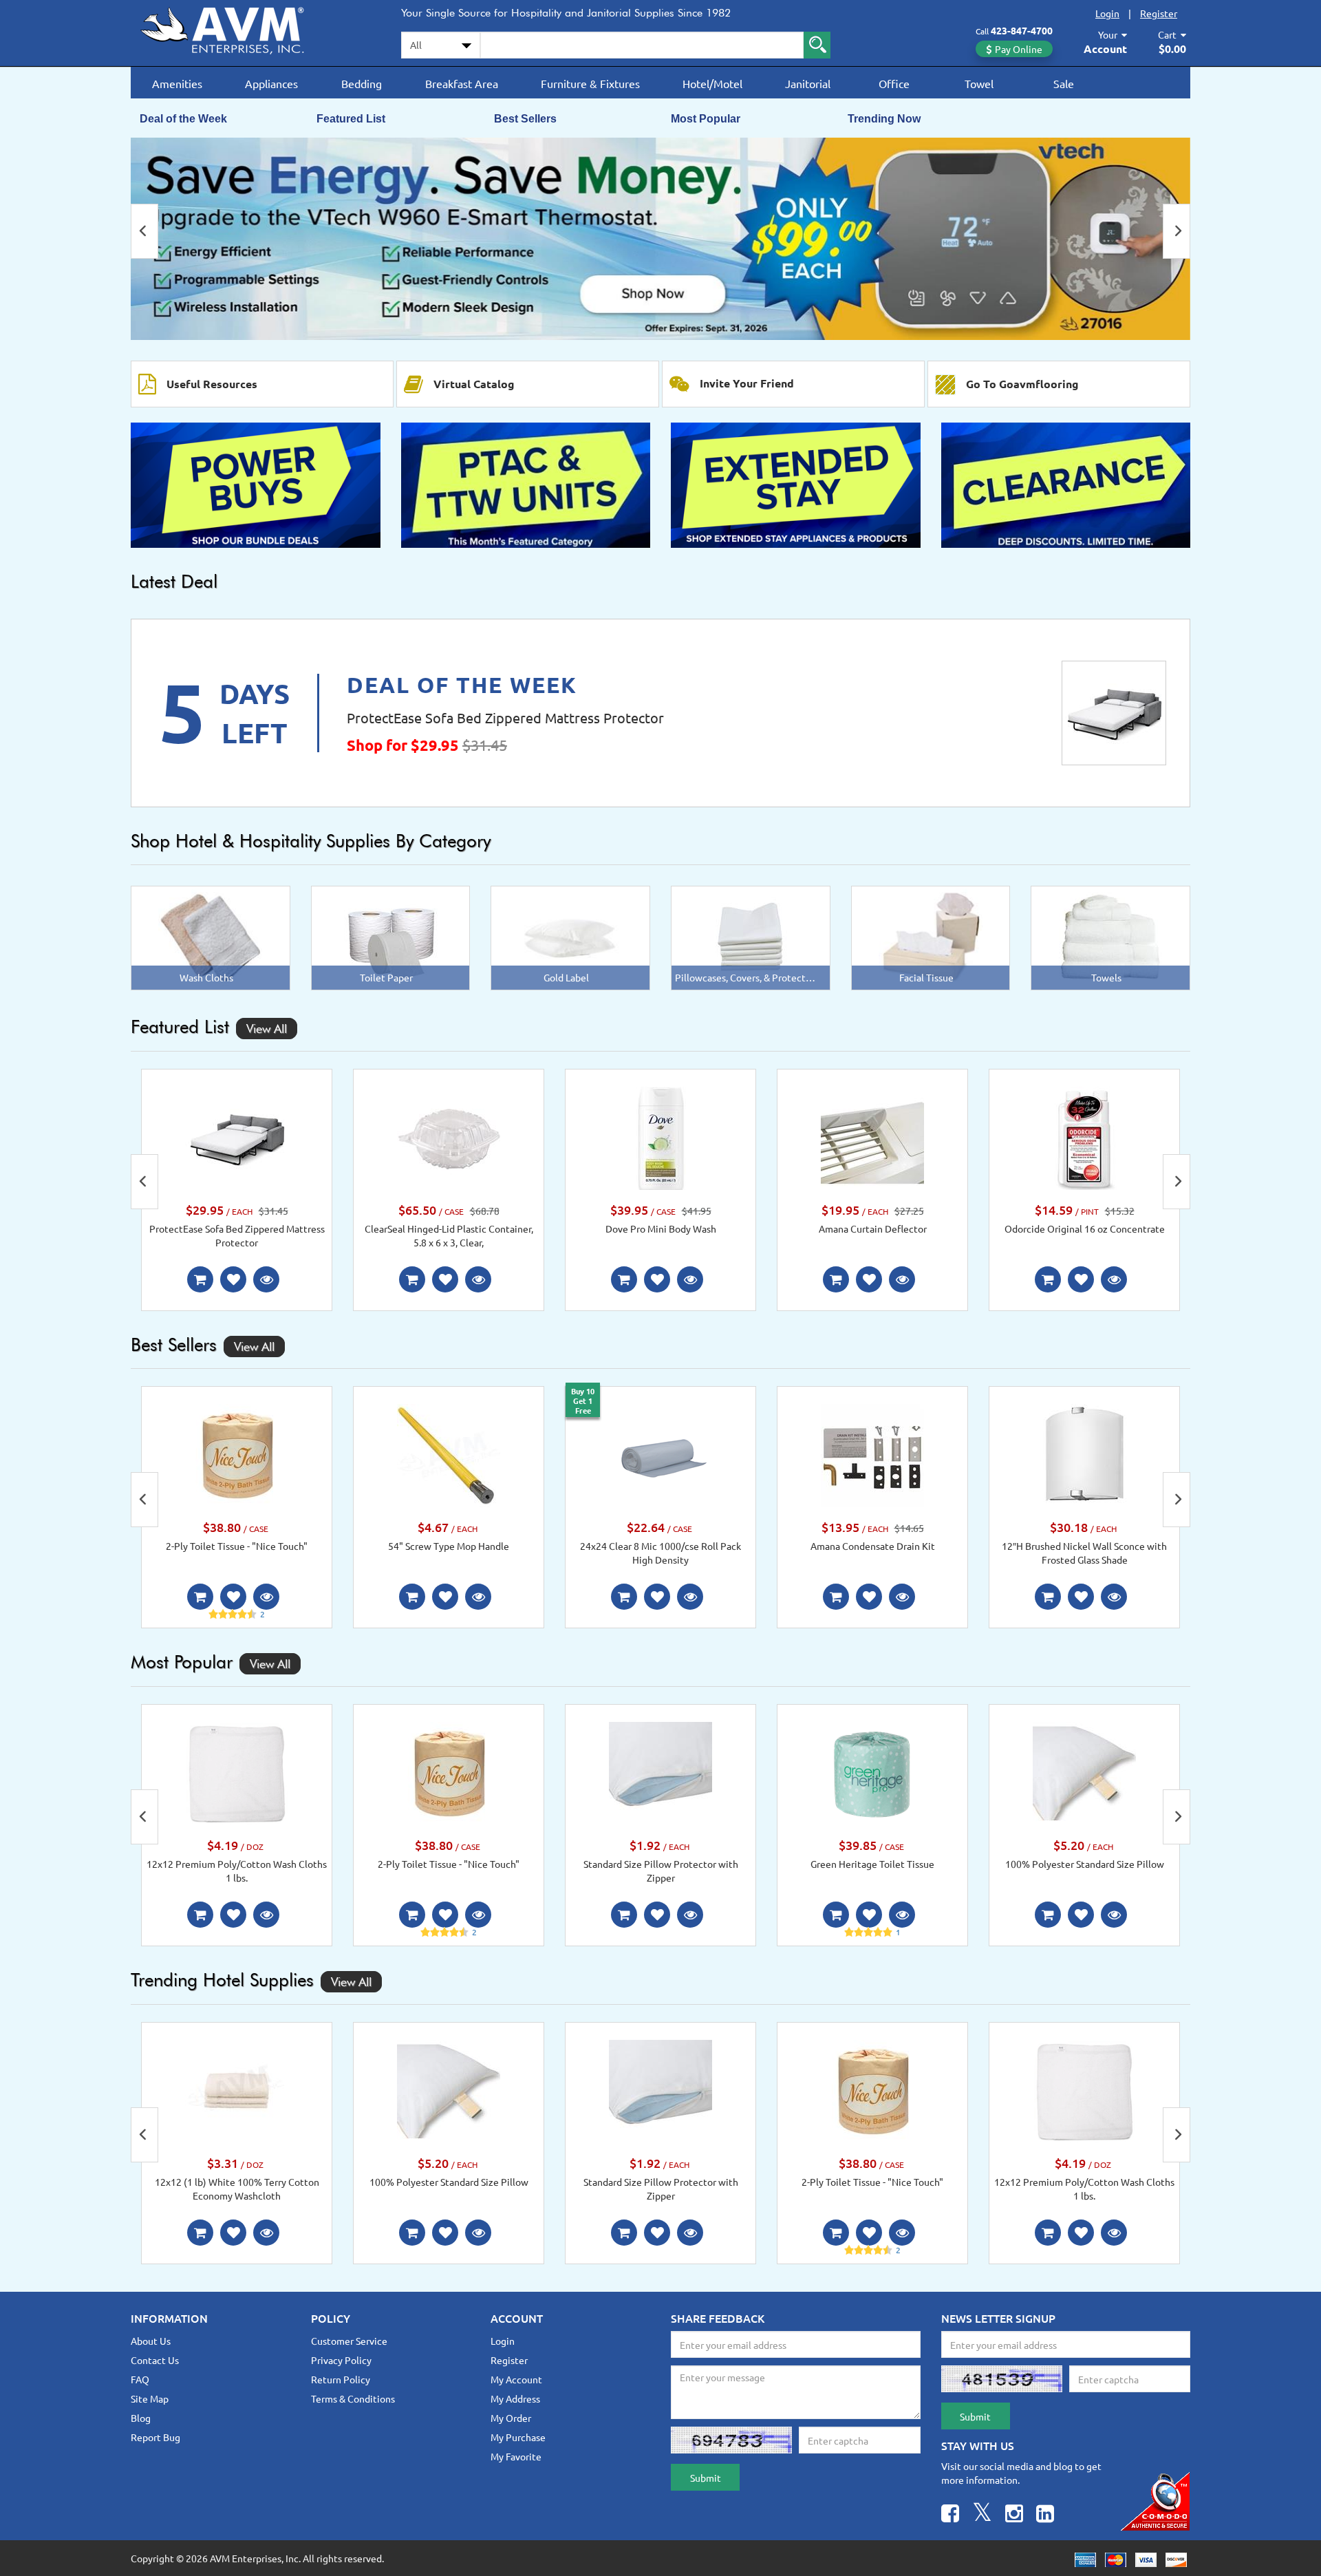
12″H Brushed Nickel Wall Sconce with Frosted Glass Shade (1084, 1553)
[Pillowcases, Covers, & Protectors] (751, 937)
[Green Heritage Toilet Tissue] (872, 1772)
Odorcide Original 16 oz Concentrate (1085, 1228)
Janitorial (808, 83)
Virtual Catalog (474, 384)
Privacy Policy (341, 2360)
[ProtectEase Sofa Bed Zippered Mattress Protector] (1114, 713)
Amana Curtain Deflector (873, 1228)
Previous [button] (144, 231)
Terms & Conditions (353, 2398)
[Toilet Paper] (390, 937)
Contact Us (155, 2360)
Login (1107, 13)
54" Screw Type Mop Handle (449, 1546)
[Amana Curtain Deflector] (872, 1137)
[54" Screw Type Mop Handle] (449, 1454)
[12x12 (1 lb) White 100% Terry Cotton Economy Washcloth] (237, 2089)
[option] (660, 239)
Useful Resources (212, 384)
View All (267, 1029)
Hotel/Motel (712, 83)
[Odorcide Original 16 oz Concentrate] (1084, 1137)
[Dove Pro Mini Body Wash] (660, 1137)
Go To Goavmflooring (1022, 384)
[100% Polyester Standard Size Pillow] (1084, 1772)
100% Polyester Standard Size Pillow (1085, 1864)
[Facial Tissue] (931, 937)
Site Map (150, 2398)
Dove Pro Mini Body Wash (661, 1228)
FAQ (140, 2379)
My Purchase (518, 2437)
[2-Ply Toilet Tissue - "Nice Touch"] (237, 1454)
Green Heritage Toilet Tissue (872, 1864)
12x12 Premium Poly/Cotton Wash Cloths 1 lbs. (237, 1871)
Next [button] (1177, 231)
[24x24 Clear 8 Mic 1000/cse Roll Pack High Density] (660, 1454)
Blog (141, 2418)
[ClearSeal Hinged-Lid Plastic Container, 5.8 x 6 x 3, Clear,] (449, 1137)
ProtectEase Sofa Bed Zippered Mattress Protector (505, 717)
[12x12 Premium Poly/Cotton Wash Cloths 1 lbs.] (237, 1772)
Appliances (271, 83)
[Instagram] (1014, 2515)
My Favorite (516, 2456)
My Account (516, 2379)
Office (894, 83)
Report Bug (155, 2437)
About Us (151, 2341)
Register (1159, 13)
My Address (515, 2398)
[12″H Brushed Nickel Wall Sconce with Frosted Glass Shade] (1084, 1454)
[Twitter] (982, 2515)
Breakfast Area (462, 83)
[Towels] (1110, 937)
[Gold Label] (571, 937)
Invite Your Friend (747, 383)
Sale (1064, 83)
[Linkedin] (1045, 2515)
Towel (979, 83)
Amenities (177, 83)
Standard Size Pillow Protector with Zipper (661, 1871)
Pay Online (1019, 49)
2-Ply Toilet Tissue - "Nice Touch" (237, 1546)
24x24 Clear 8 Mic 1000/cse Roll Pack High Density (660, 1553)
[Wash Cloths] (210, 937)
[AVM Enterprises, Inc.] (234, 28)
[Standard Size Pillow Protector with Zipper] (660, 1772)
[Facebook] (950, 2515)
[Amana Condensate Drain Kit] (872, 1454)
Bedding (362, 83)
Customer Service (349, 2341)
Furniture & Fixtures (590, 83)
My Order (511, 2418)
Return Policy (341, 2379)
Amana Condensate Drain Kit (873, 1546)
